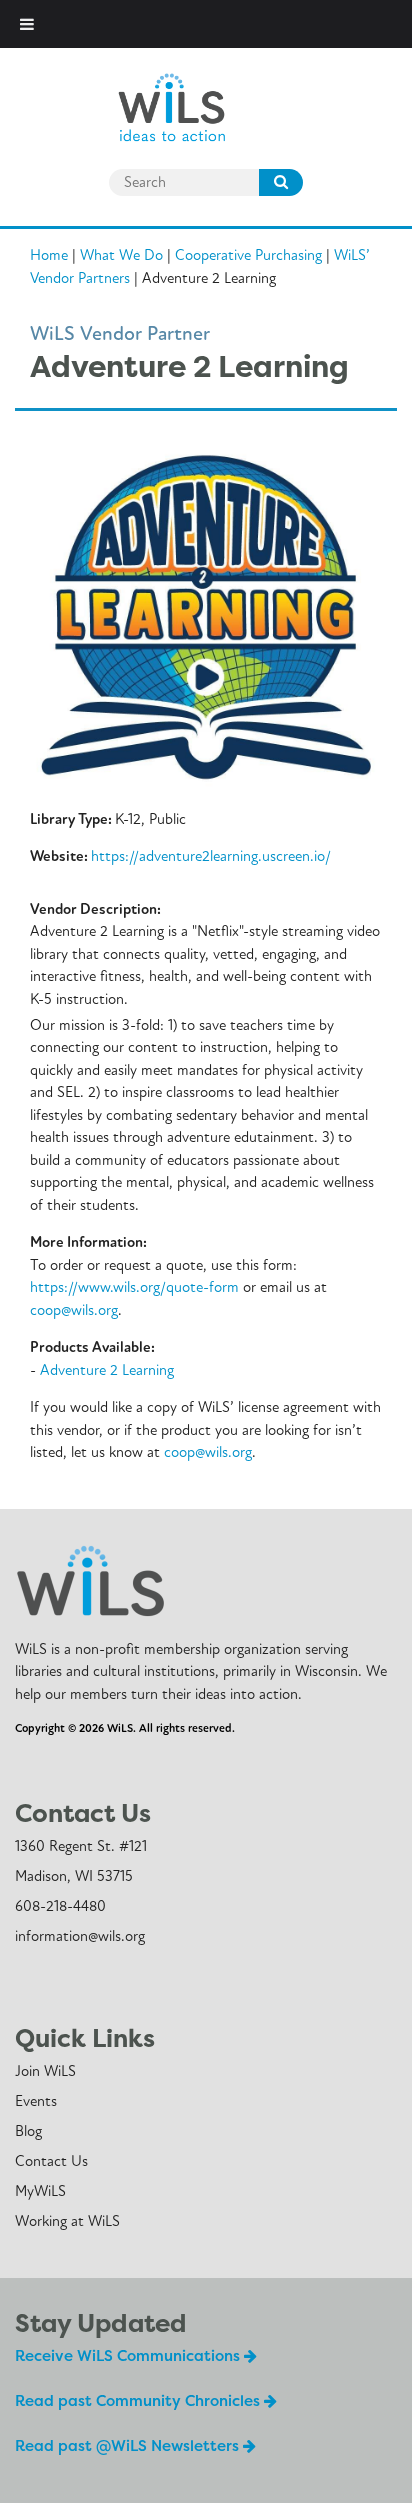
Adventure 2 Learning (107, 1370)
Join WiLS (45, 2071)
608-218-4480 (60, 1906)
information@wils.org (80, 1936)
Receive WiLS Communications (129, 2355)
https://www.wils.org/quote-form (134, 1287)
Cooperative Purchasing (248, 255)
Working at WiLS (67, 2221)
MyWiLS (40, 2191)
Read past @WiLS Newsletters (129, 2445)
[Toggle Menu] (27, 24)
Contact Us (51, 2161)
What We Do (121, 255)
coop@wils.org (74, 1310)
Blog (28, 2131)
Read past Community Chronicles (139, 2400)
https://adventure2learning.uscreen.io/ (211, 856)
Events (36, 2101)
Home (49, 255)
